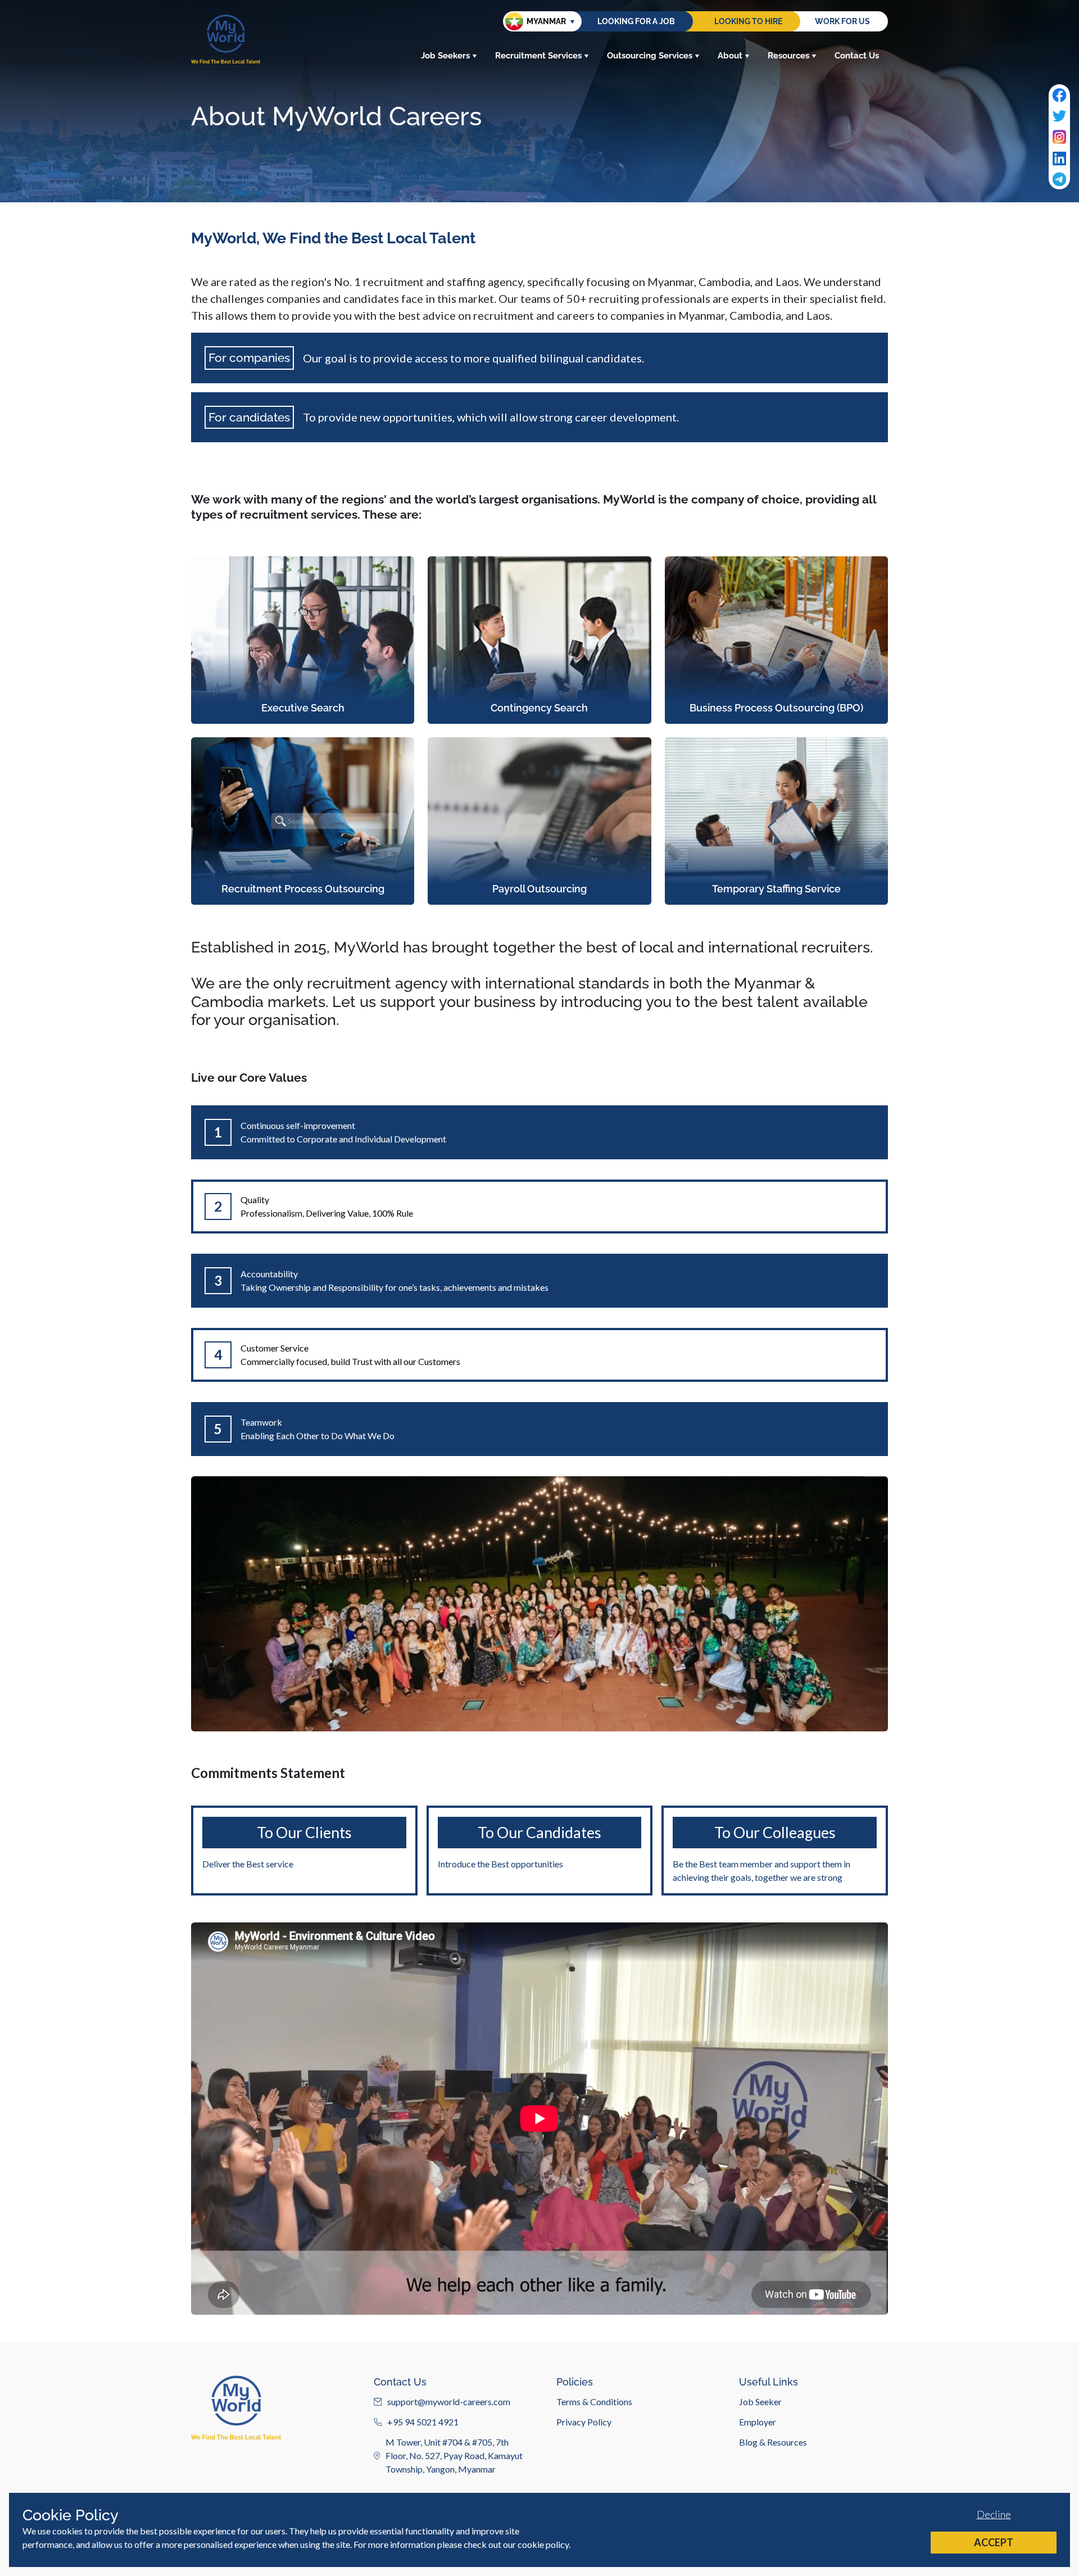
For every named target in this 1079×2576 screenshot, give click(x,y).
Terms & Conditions (594, 2402)
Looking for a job (636, 21)
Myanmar (546, 21)
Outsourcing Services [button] (650, 56)
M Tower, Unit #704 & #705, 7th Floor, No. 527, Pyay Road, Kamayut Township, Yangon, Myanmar (454, 2455)
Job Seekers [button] (445, 56)
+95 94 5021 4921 (423, 2422)
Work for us (842, 21)
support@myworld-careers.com (449, 2402)
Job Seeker (760, 2402)
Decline (994, 2514)
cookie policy (543, 2544)
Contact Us (857, 56)
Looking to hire (748, 21)
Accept (994, 2542)
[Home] (226, 39)
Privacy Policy (584, 2422)
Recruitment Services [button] (538, 56)
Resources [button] (788, 56)
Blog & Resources (773, 2442)
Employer (758, 2422)
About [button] (730, 56)
